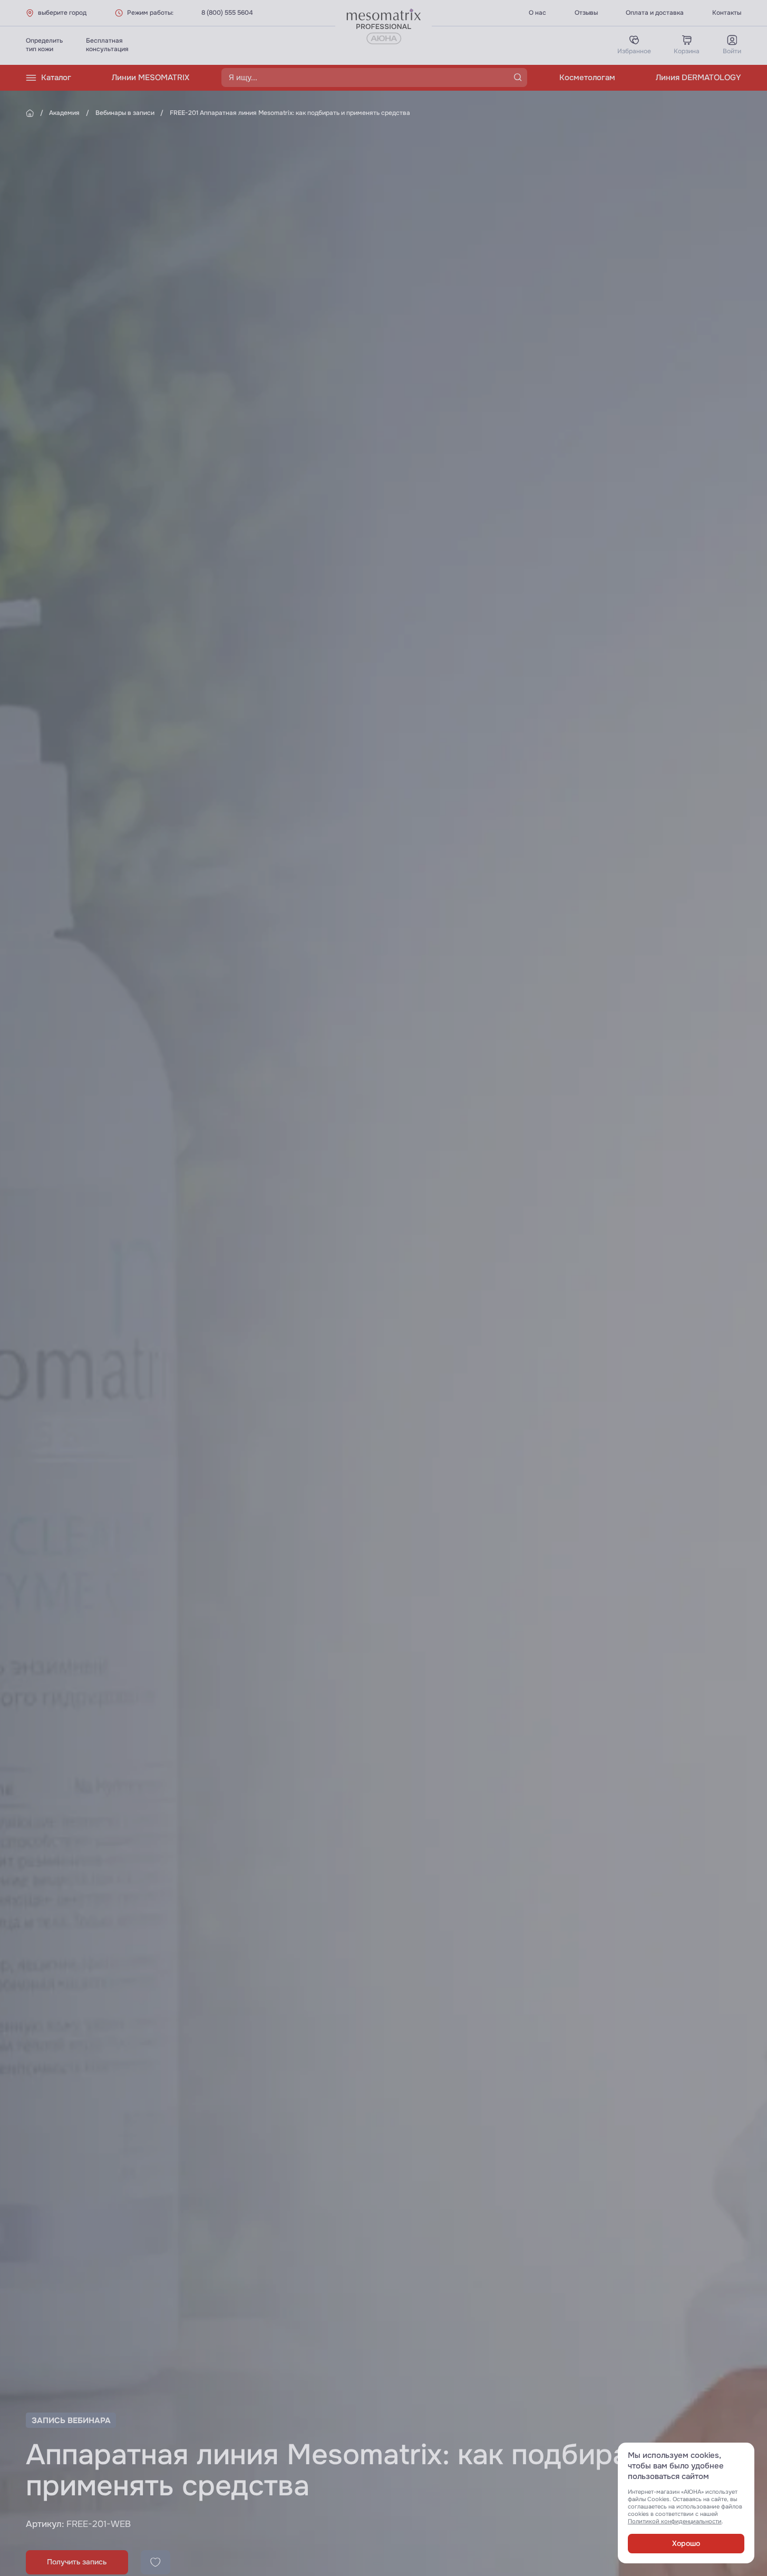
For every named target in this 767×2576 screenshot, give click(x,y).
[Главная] (30, 113)
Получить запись (77, 2562)
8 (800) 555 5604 (227, 13)
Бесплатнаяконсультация (107, 45)
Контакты (727, 13)
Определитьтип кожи (44, 45)
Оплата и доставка (655, 13)
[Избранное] (156, 2562)
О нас (537, 13)
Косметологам (587, 78)
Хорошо (686, 2544)
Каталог (56, 78)
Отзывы (586, 13)
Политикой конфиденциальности (675, 2521)
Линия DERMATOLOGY (698, 78)
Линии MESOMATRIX (151, 78)
